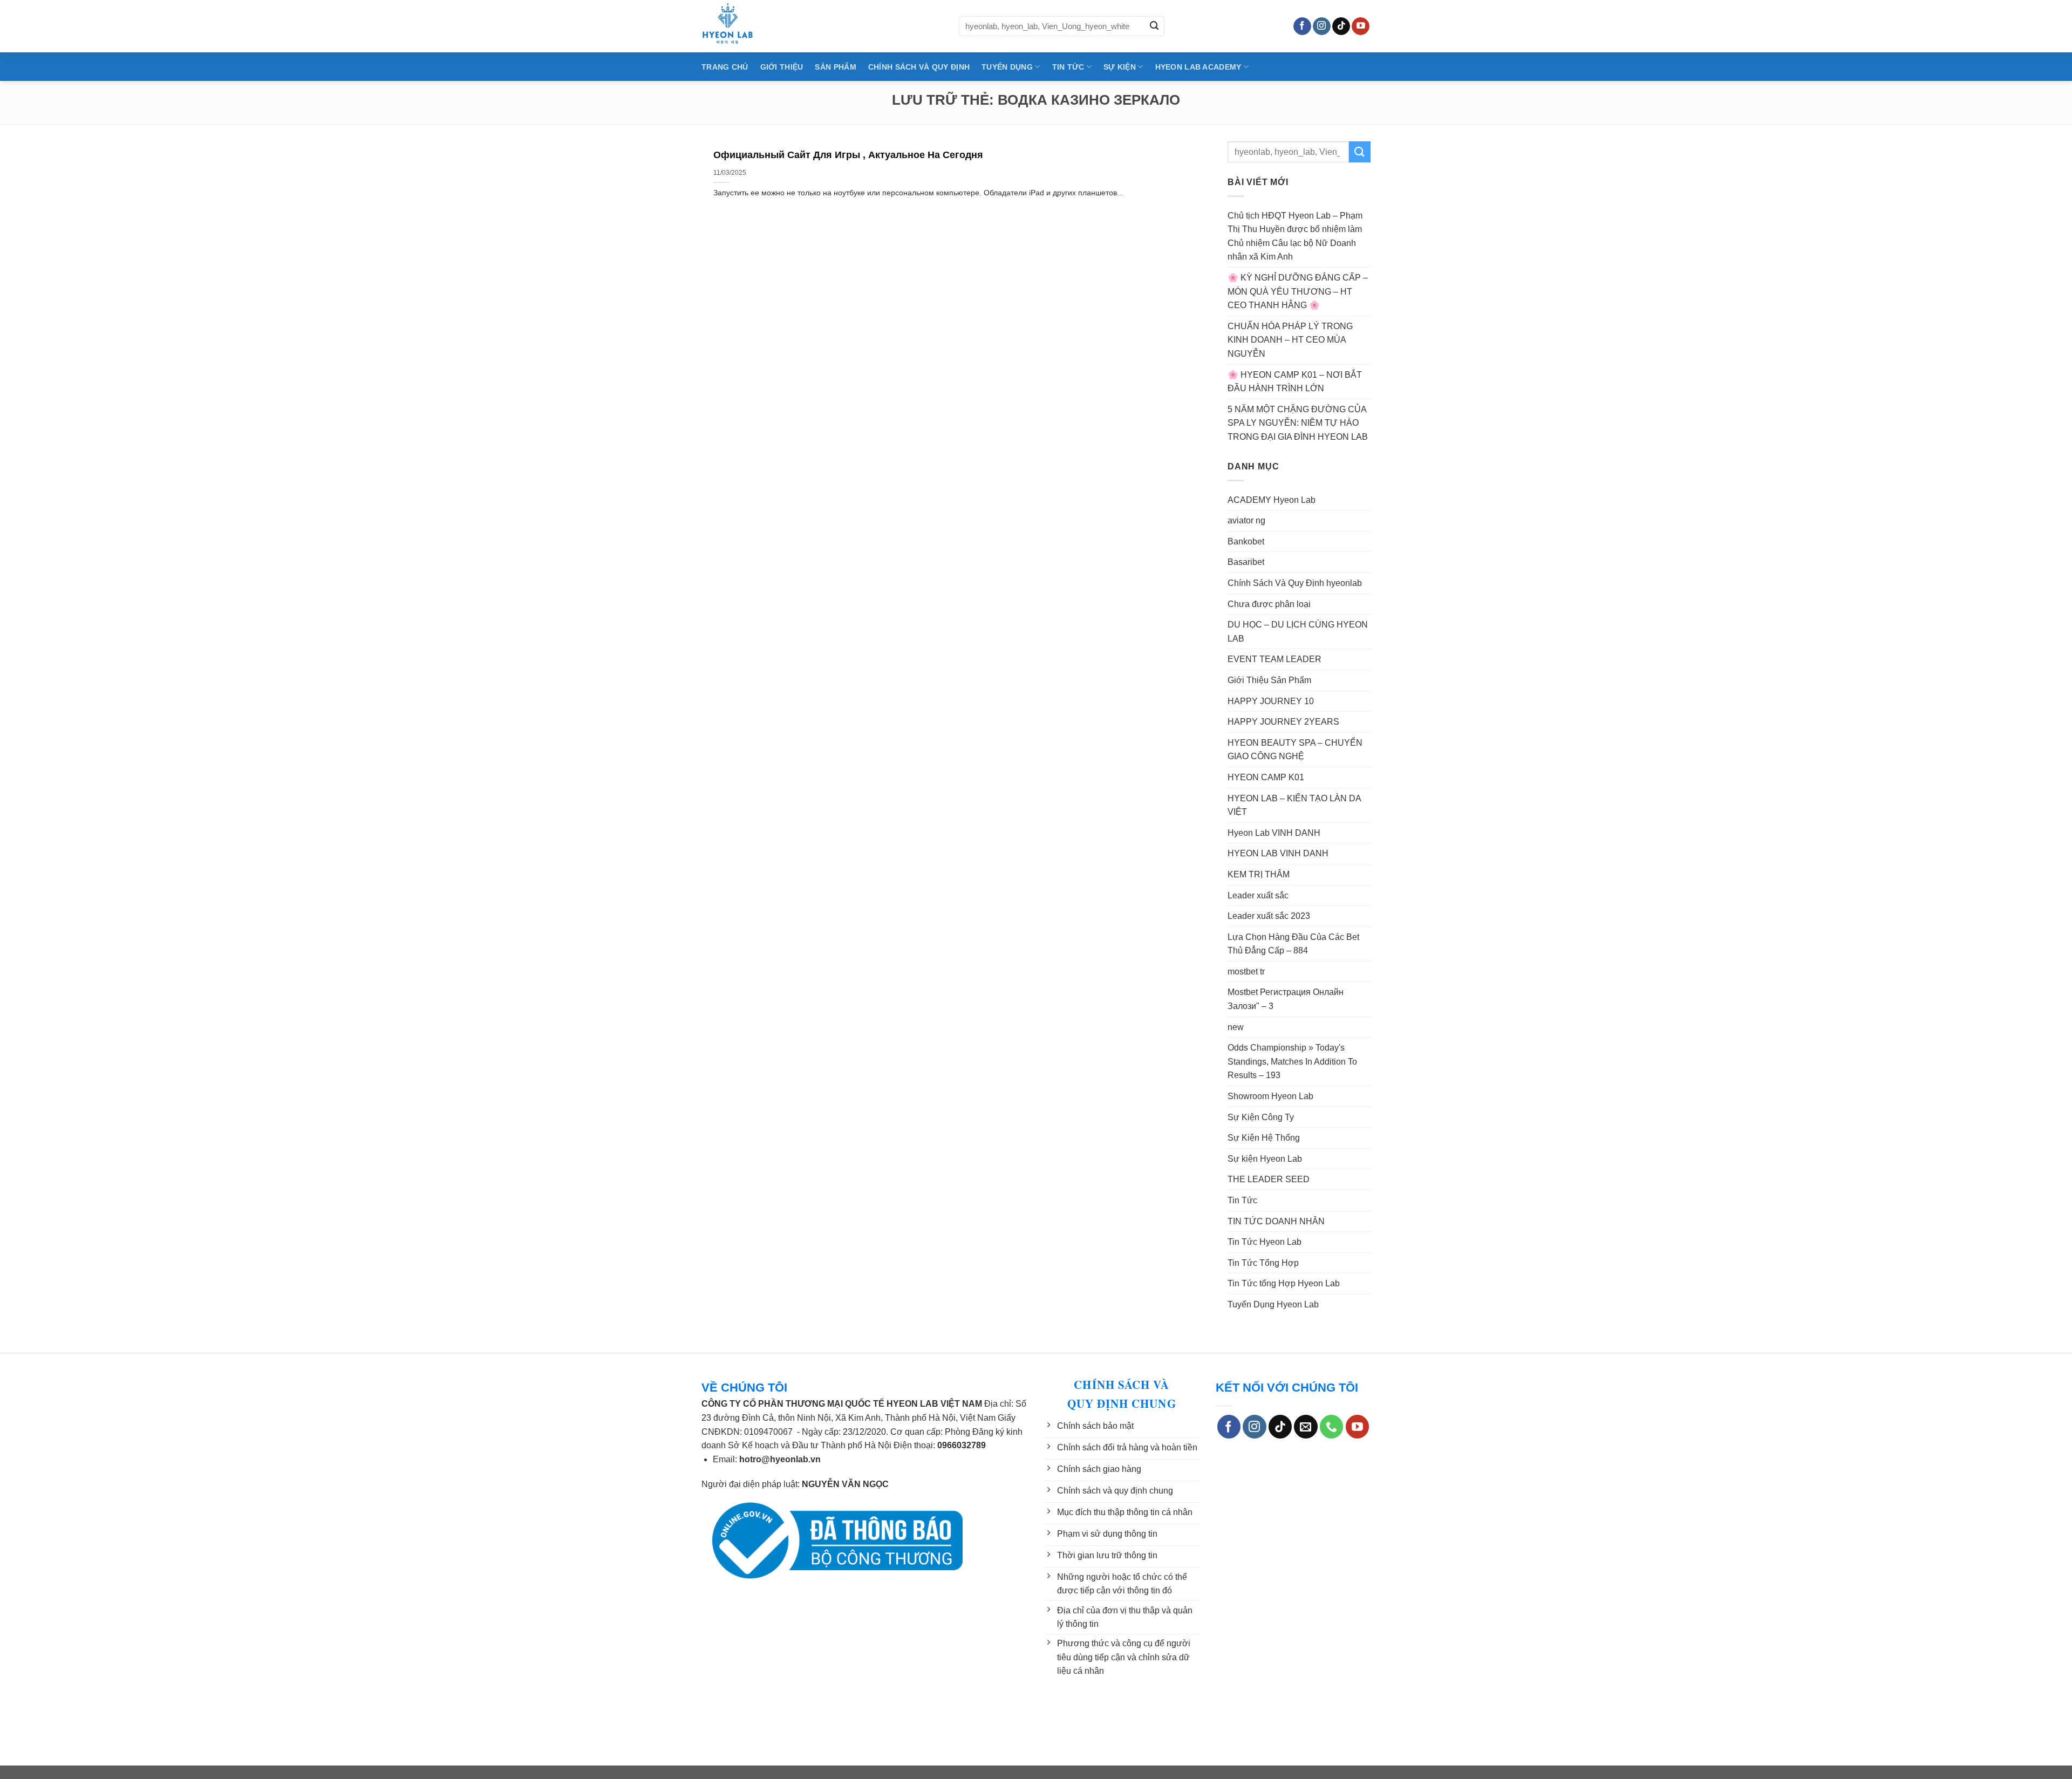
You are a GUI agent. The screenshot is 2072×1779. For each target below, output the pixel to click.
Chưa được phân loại (1269, 604)
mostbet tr (1246, 972)
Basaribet (1246, 562)
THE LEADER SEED (1269, 1179)
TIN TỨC (1068, 67)
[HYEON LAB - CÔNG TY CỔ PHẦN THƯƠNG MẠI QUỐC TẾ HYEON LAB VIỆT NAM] (822, 26)
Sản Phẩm (835, 67)
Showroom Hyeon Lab (1270, 1096)
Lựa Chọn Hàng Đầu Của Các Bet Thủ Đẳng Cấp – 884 (1293, 944)
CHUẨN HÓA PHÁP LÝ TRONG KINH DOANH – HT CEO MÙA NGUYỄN (1290, 340)
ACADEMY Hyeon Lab (1272, 500)
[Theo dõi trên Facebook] (1302, 26)
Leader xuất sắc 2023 (1269, 916)
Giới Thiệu (782, 67)
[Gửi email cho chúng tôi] (1306, 1427)
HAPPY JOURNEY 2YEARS (1283, 722)
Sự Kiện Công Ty (1261, 1117)
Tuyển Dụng (1007, 67)
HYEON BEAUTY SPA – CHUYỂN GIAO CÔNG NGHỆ (1295, 750)
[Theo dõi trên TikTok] (1341, 26)
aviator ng (1246, 520)
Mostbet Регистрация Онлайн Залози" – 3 (1286, 999)
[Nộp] (1154, 26)
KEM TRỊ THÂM (1259, 874)
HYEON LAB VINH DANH (1278, 853)
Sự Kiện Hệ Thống (1264, 1138)
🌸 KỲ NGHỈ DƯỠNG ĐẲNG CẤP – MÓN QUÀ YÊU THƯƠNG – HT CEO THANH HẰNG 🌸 (1298, 291)
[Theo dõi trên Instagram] (1322, 26)
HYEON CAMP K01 (1266, 777)
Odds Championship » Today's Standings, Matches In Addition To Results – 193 (1292, 1061)
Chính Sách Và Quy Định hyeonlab (1295, 583)
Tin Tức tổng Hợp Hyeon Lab (1284, 1283)
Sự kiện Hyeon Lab (1265, 1159)
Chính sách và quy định (919, 67)
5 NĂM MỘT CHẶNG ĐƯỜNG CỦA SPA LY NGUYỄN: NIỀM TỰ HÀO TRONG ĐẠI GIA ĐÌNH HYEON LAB (1298, 423)
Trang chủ (725, 67)
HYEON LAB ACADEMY (1198, 67)
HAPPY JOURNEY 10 (1271, 701)
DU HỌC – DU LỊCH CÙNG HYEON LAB (1298, 632)
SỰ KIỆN (1120, 67)
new (1236, 1027)
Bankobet (1246, 541)
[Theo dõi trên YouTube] (1361, 26)
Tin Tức (1242, 1200)
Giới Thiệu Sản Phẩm (1269, 680)
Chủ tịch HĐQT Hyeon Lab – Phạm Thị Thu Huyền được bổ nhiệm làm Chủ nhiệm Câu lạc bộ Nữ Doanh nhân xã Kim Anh (1295, 236)
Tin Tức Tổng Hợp (1263, 1263)
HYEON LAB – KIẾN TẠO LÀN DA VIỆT (1294, 805)
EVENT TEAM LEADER (1274, 659)
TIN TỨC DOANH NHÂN (1276, 1221)
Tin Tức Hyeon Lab (1265, 1242)
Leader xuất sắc (1258, 895)
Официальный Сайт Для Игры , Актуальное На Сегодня (848, 155)
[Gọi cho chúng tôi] (1331, 1427)
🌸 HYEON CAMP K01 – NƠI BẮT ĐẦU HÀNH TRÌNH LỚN (1295, 382)
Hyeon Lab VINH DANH (1274, 833)
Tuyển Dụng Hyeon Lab (1273, 1304)
